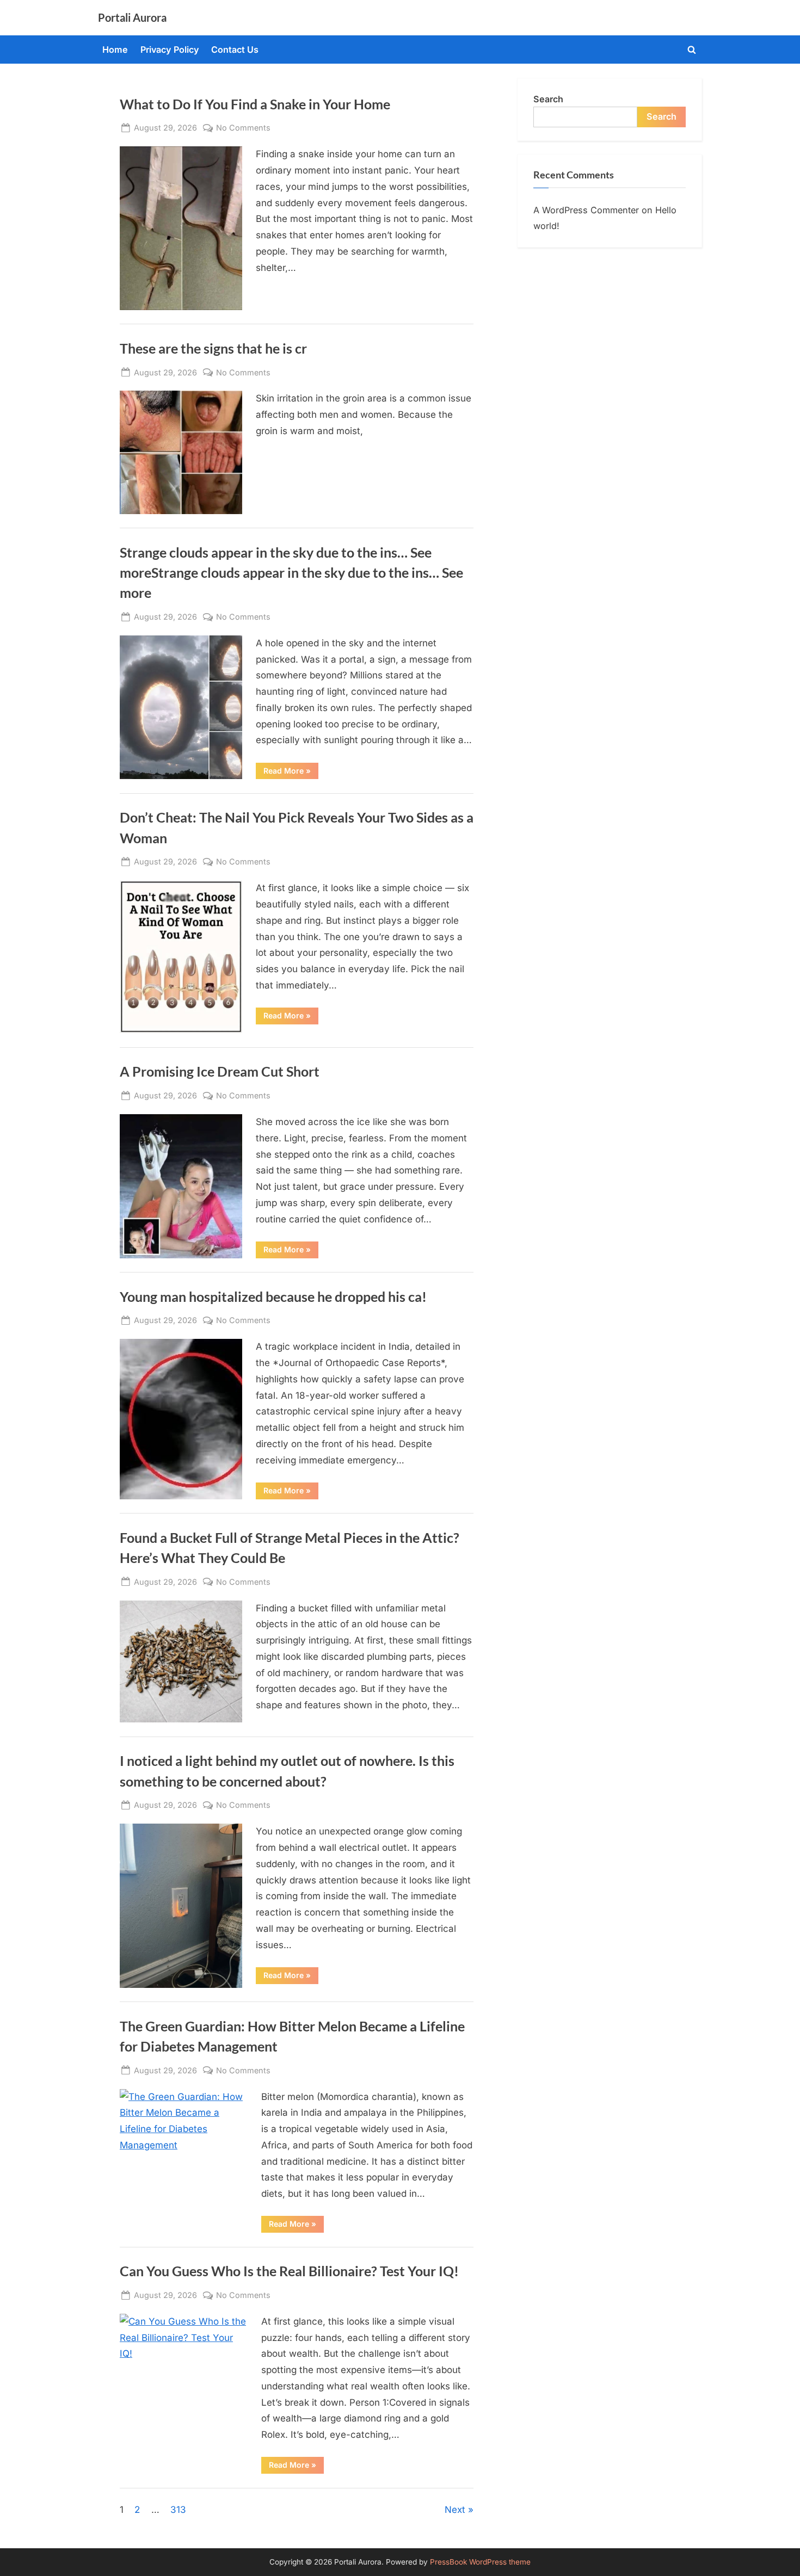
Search (548, 99)
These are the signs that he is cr (213, 348)
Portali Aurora (132, 17)
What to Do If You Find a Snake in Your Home (255, 104)
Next (455, 2510)
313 (178, 2510)
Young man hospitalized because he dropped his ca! (273, 1297)
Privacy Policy (170, 50)
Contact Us (235, 50)
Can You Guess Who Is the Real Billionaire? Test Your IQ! (289, 2271)
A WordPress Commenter (586, 210)
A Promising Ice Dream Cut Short (220, 1071)
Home (115, 50)
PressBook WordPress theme (480, 2562)
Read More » (291, 773)
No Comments (243, 128)
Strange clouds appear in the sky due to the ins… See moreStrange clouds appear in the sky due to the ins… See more (291, 573)
